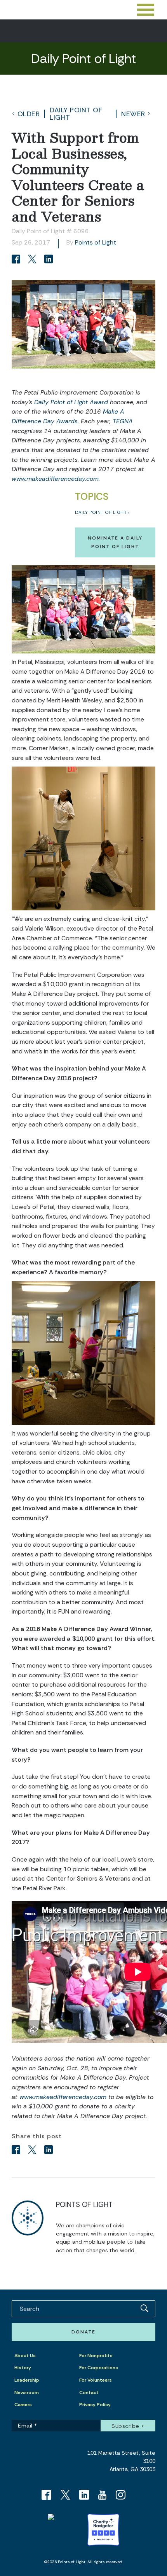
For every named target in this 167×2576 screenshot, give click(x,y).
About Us (25, 2356)
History (23, 2368)
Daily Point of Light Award (71, 402)
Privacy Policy (95, 2405)
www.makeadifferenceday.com (55, 479)
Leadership (27, 2380)
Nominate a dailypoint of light (115, 542)
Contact (89, 2393)
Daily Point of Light (76, 114)
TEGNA (123, 421)
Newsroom (27, 2393)
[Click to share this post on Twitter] (33, 260)
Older (29, 114)
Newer (133, 114)
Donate (83, 2332)
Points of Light (96, 242)
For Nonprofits (96, 2356)
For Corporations (99, 2368)
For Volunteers (96, 2380)
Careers (23, 2405)
